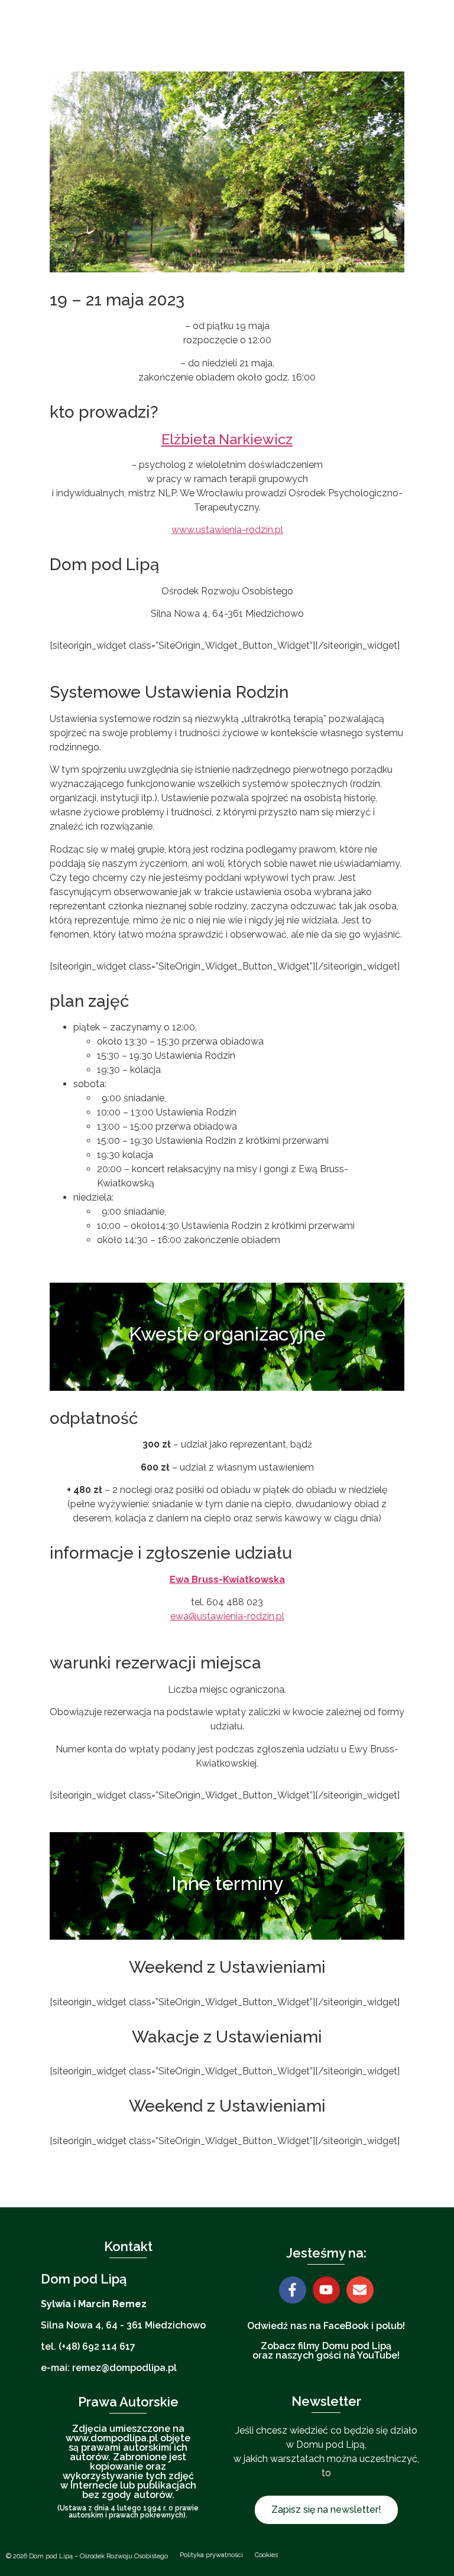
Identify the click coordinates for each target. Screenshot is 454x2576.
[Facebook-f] (293, 2290)
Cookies (266, 2555)
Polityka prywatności (211, 2555)
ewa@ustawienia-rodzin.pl (227, 1616)
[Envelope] (360, 2290)
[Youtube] (326, 2290)
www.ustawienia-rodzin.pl (227, 530)
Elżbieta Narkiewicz (227, 439)
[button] (354, 36)
